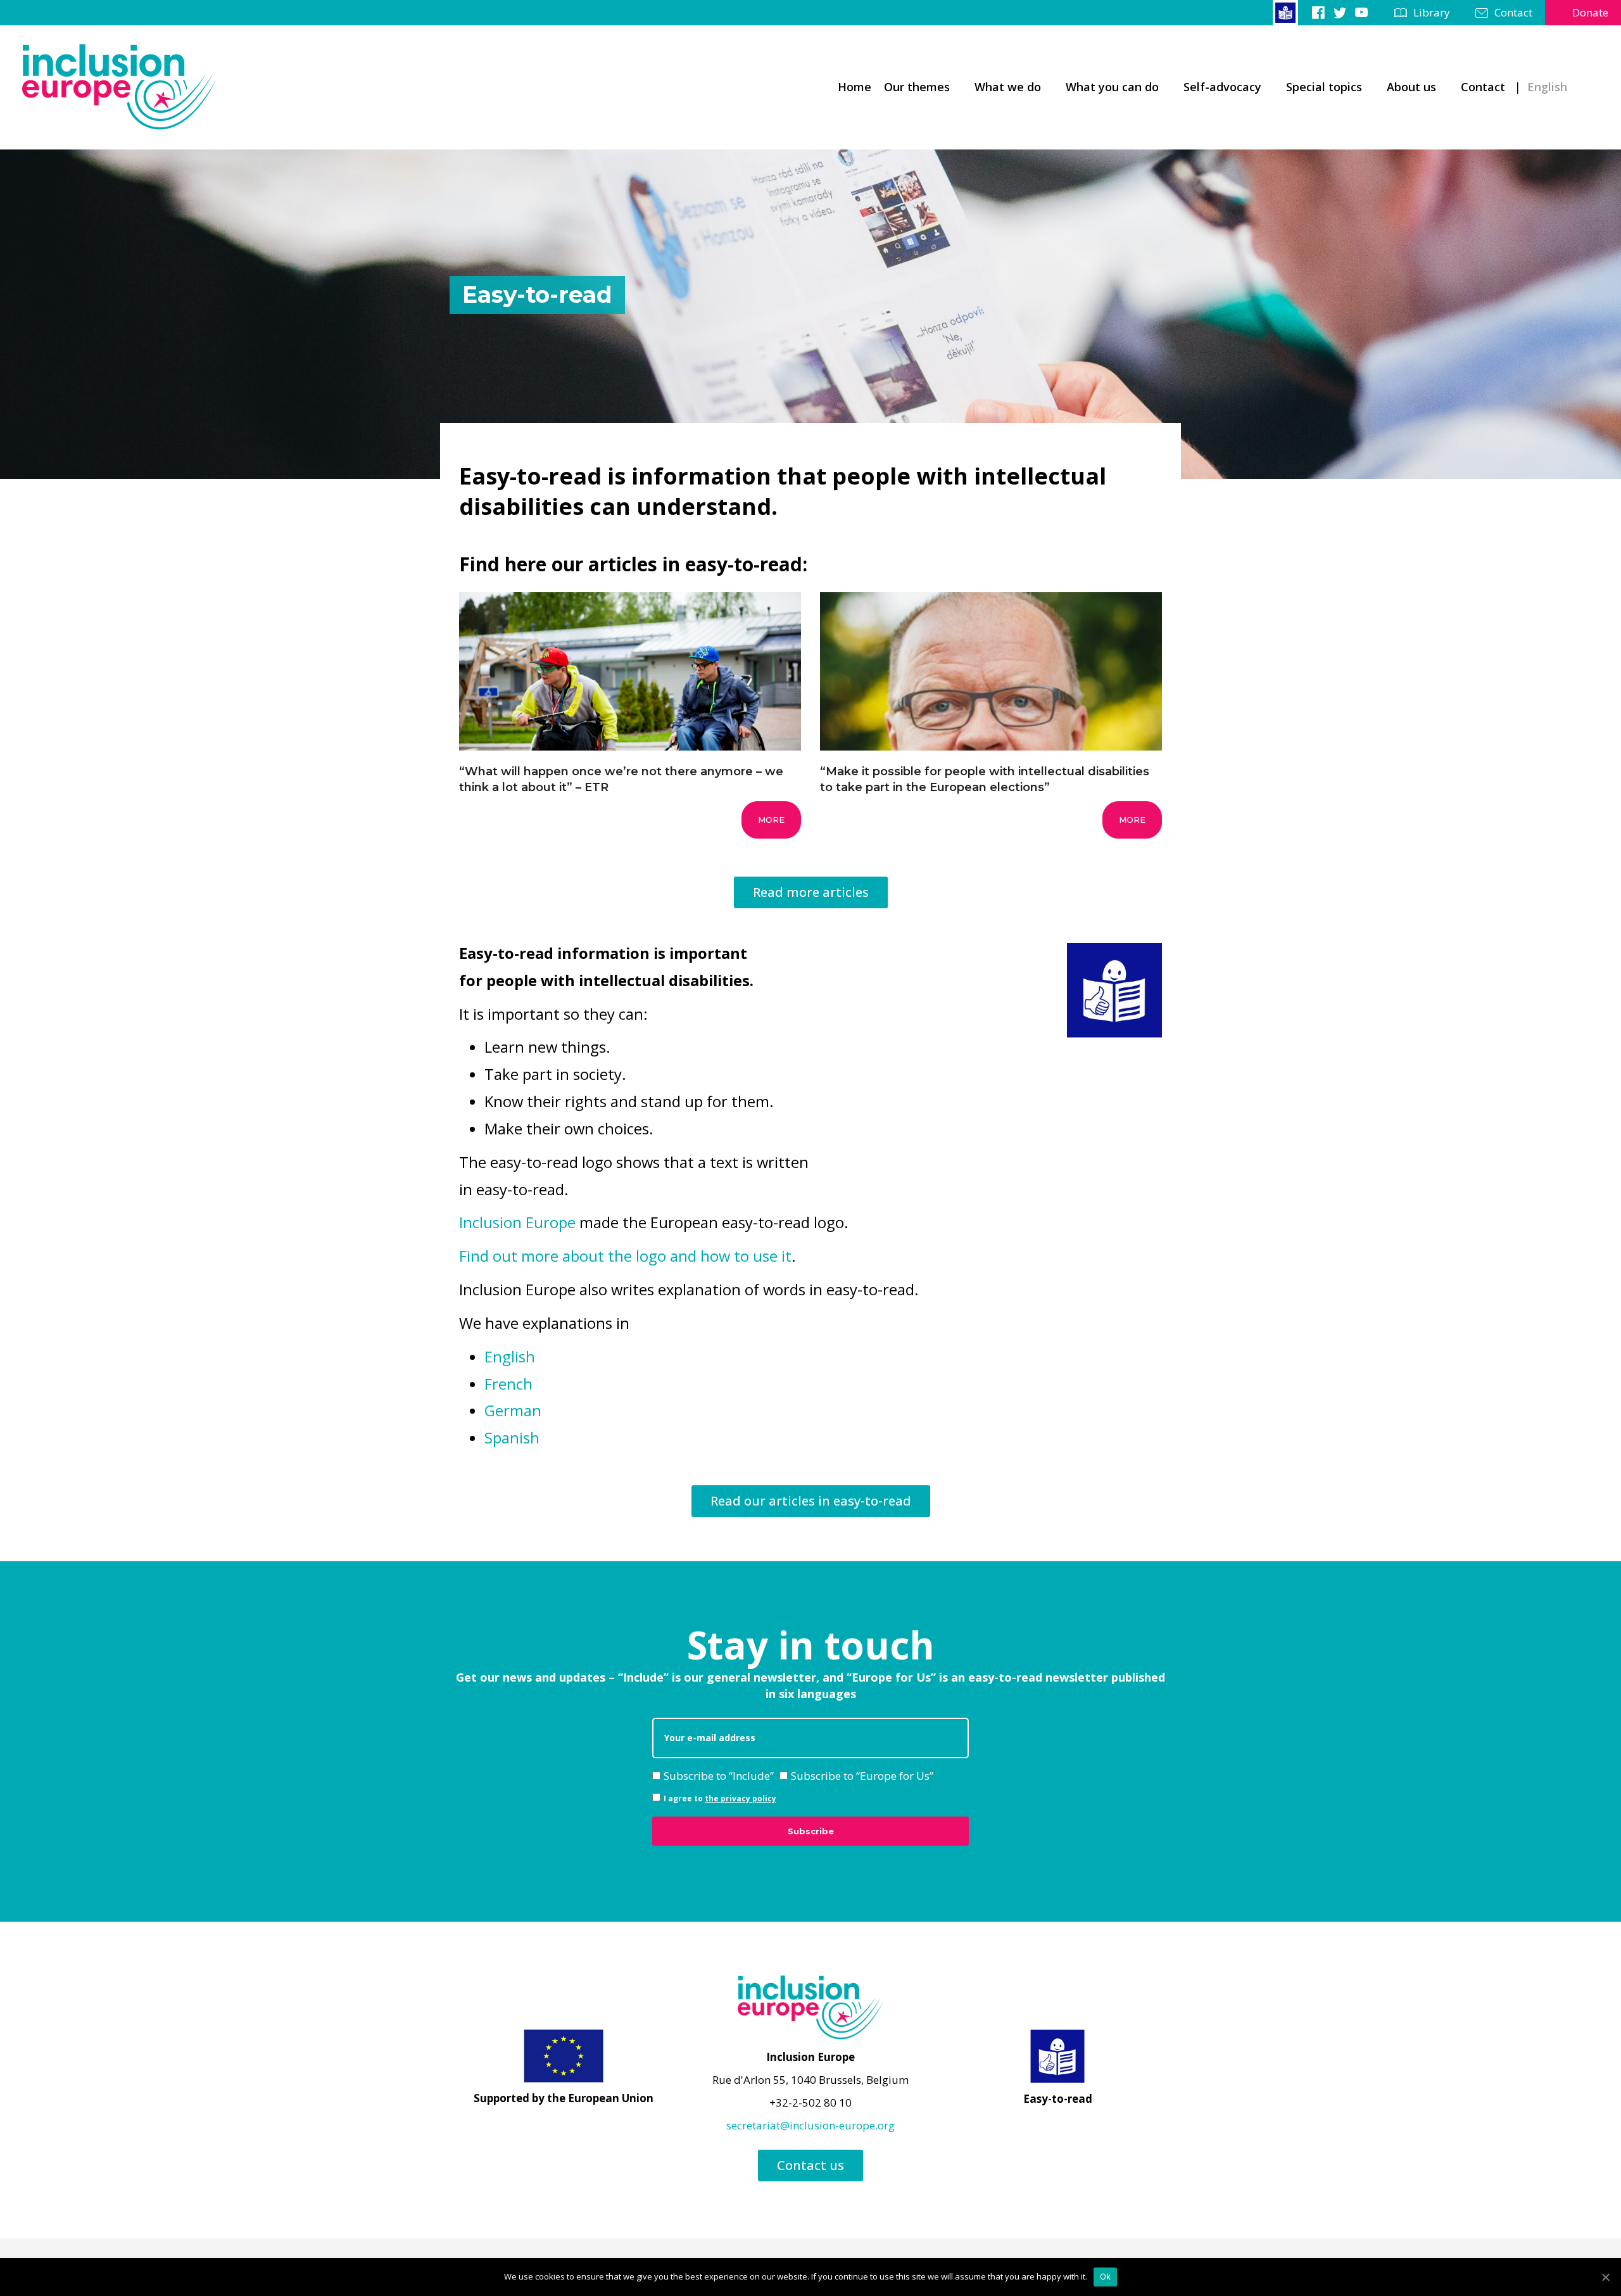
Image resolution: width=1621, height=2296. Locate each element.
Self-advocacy (1222, 87)
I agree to (720, 1798)
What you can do (1112, 87)
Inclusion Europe (517, 1222)
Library (1432, 12)
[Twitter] (1340, 12)
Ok (1106, 2276)
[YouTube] (1361, 12)
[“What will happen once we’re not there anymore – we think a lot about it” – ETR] (630, 706)
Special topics (1324, 87)
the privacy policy (741, 1798)
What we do (1008, 87)
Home (855, 87)
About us (1411, 87)
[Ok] (1605, 2277)
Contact (1513, 12)
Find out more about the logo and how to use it (625, 1256)
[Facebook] (1318, 12)
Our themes (917, 87)
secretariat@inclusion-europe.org (810, 2125)
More (771, 820)
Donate (1590, 12)
